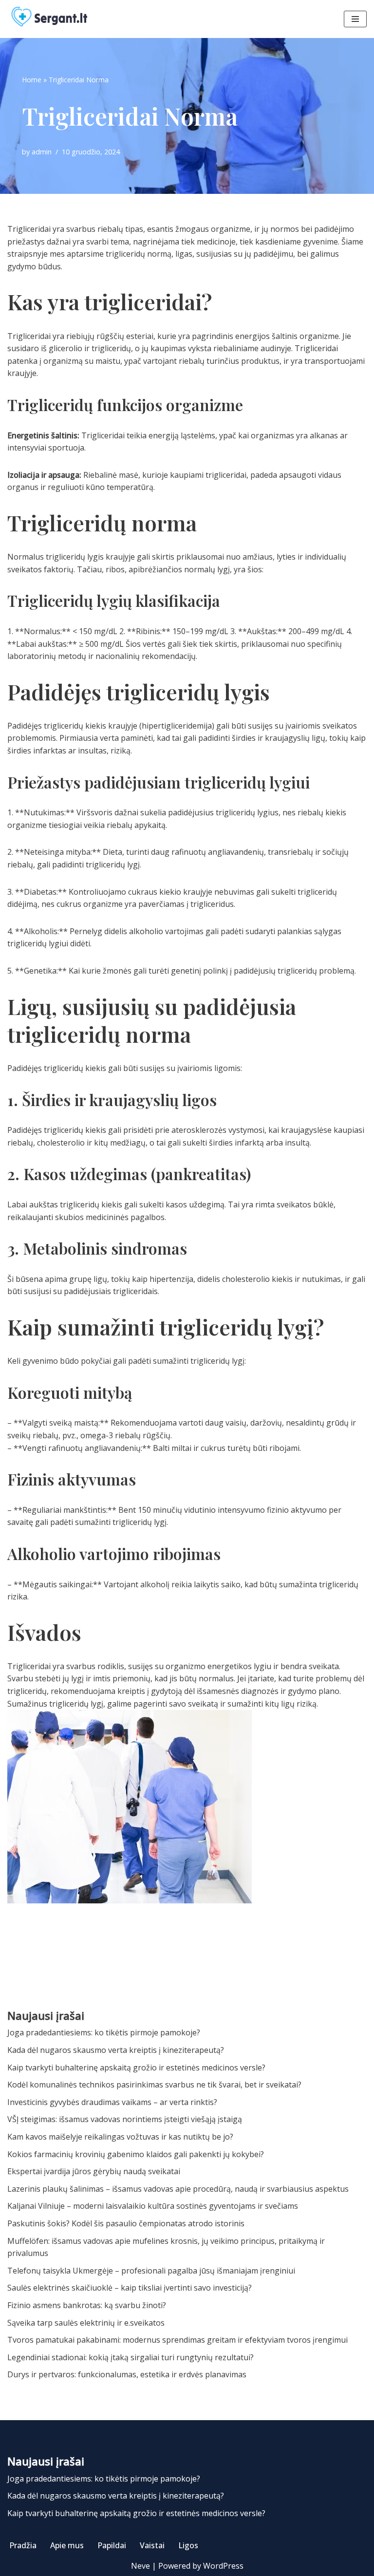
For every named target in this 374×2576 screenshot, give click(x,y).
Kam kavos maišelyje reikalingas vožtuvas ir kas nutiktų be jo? (120, 2137)
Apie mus (67, 2545)
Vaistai (152, 2545)
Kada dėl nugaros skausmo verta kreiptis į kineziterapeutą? (116, 2050)
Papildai (112, 2545)
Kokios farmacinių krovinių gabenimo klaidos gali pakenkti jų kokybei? (136, 2154)
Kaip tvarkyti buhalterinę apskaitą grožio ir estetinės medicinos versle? (136, 2068)
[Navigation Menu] (355, 19)
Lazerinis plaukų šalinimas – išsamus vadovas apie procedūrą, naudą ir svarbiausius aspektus (178, 2189)
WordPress (223, 2566)
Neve (140, 2566)
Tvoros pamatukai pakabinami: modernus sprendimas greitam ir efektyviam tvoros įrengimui (178, 2340)
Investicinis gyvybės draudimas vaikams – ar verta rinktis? (112, 2102)
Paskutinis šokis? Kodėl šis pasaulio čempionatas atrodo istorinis (126, 2223)
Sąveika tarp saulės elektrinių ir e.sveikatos (86, 2323)
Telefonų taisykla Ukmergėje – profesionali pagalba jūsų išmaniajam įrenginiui (151, 2271)
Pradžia (23, 2545)
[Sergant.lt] (58, 19)
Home (32, 80)
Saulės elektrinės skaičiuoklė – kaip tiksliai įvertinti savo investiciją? (130, 2288)
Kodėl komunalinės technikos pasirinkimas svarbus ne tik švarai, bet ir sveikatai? (154, 2085)
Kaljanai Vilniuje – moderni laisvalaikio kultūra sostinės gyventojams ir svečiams (153, 2206)
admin (42, 152)
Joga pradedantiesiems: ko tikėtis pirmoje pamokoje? (104, 2032)
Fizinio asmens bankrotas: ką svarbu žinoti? (87, 2305)
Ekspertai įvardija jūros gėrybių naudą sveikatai (94, 2171)
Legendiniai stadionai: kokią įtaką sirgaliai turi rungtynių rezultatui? (131, 2357)
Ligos (188, 2545)
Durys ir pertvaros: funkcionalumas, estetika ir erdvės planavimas (127, 2374)
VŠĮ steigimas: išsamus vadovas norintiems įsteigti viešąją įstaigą (125, 2119)
